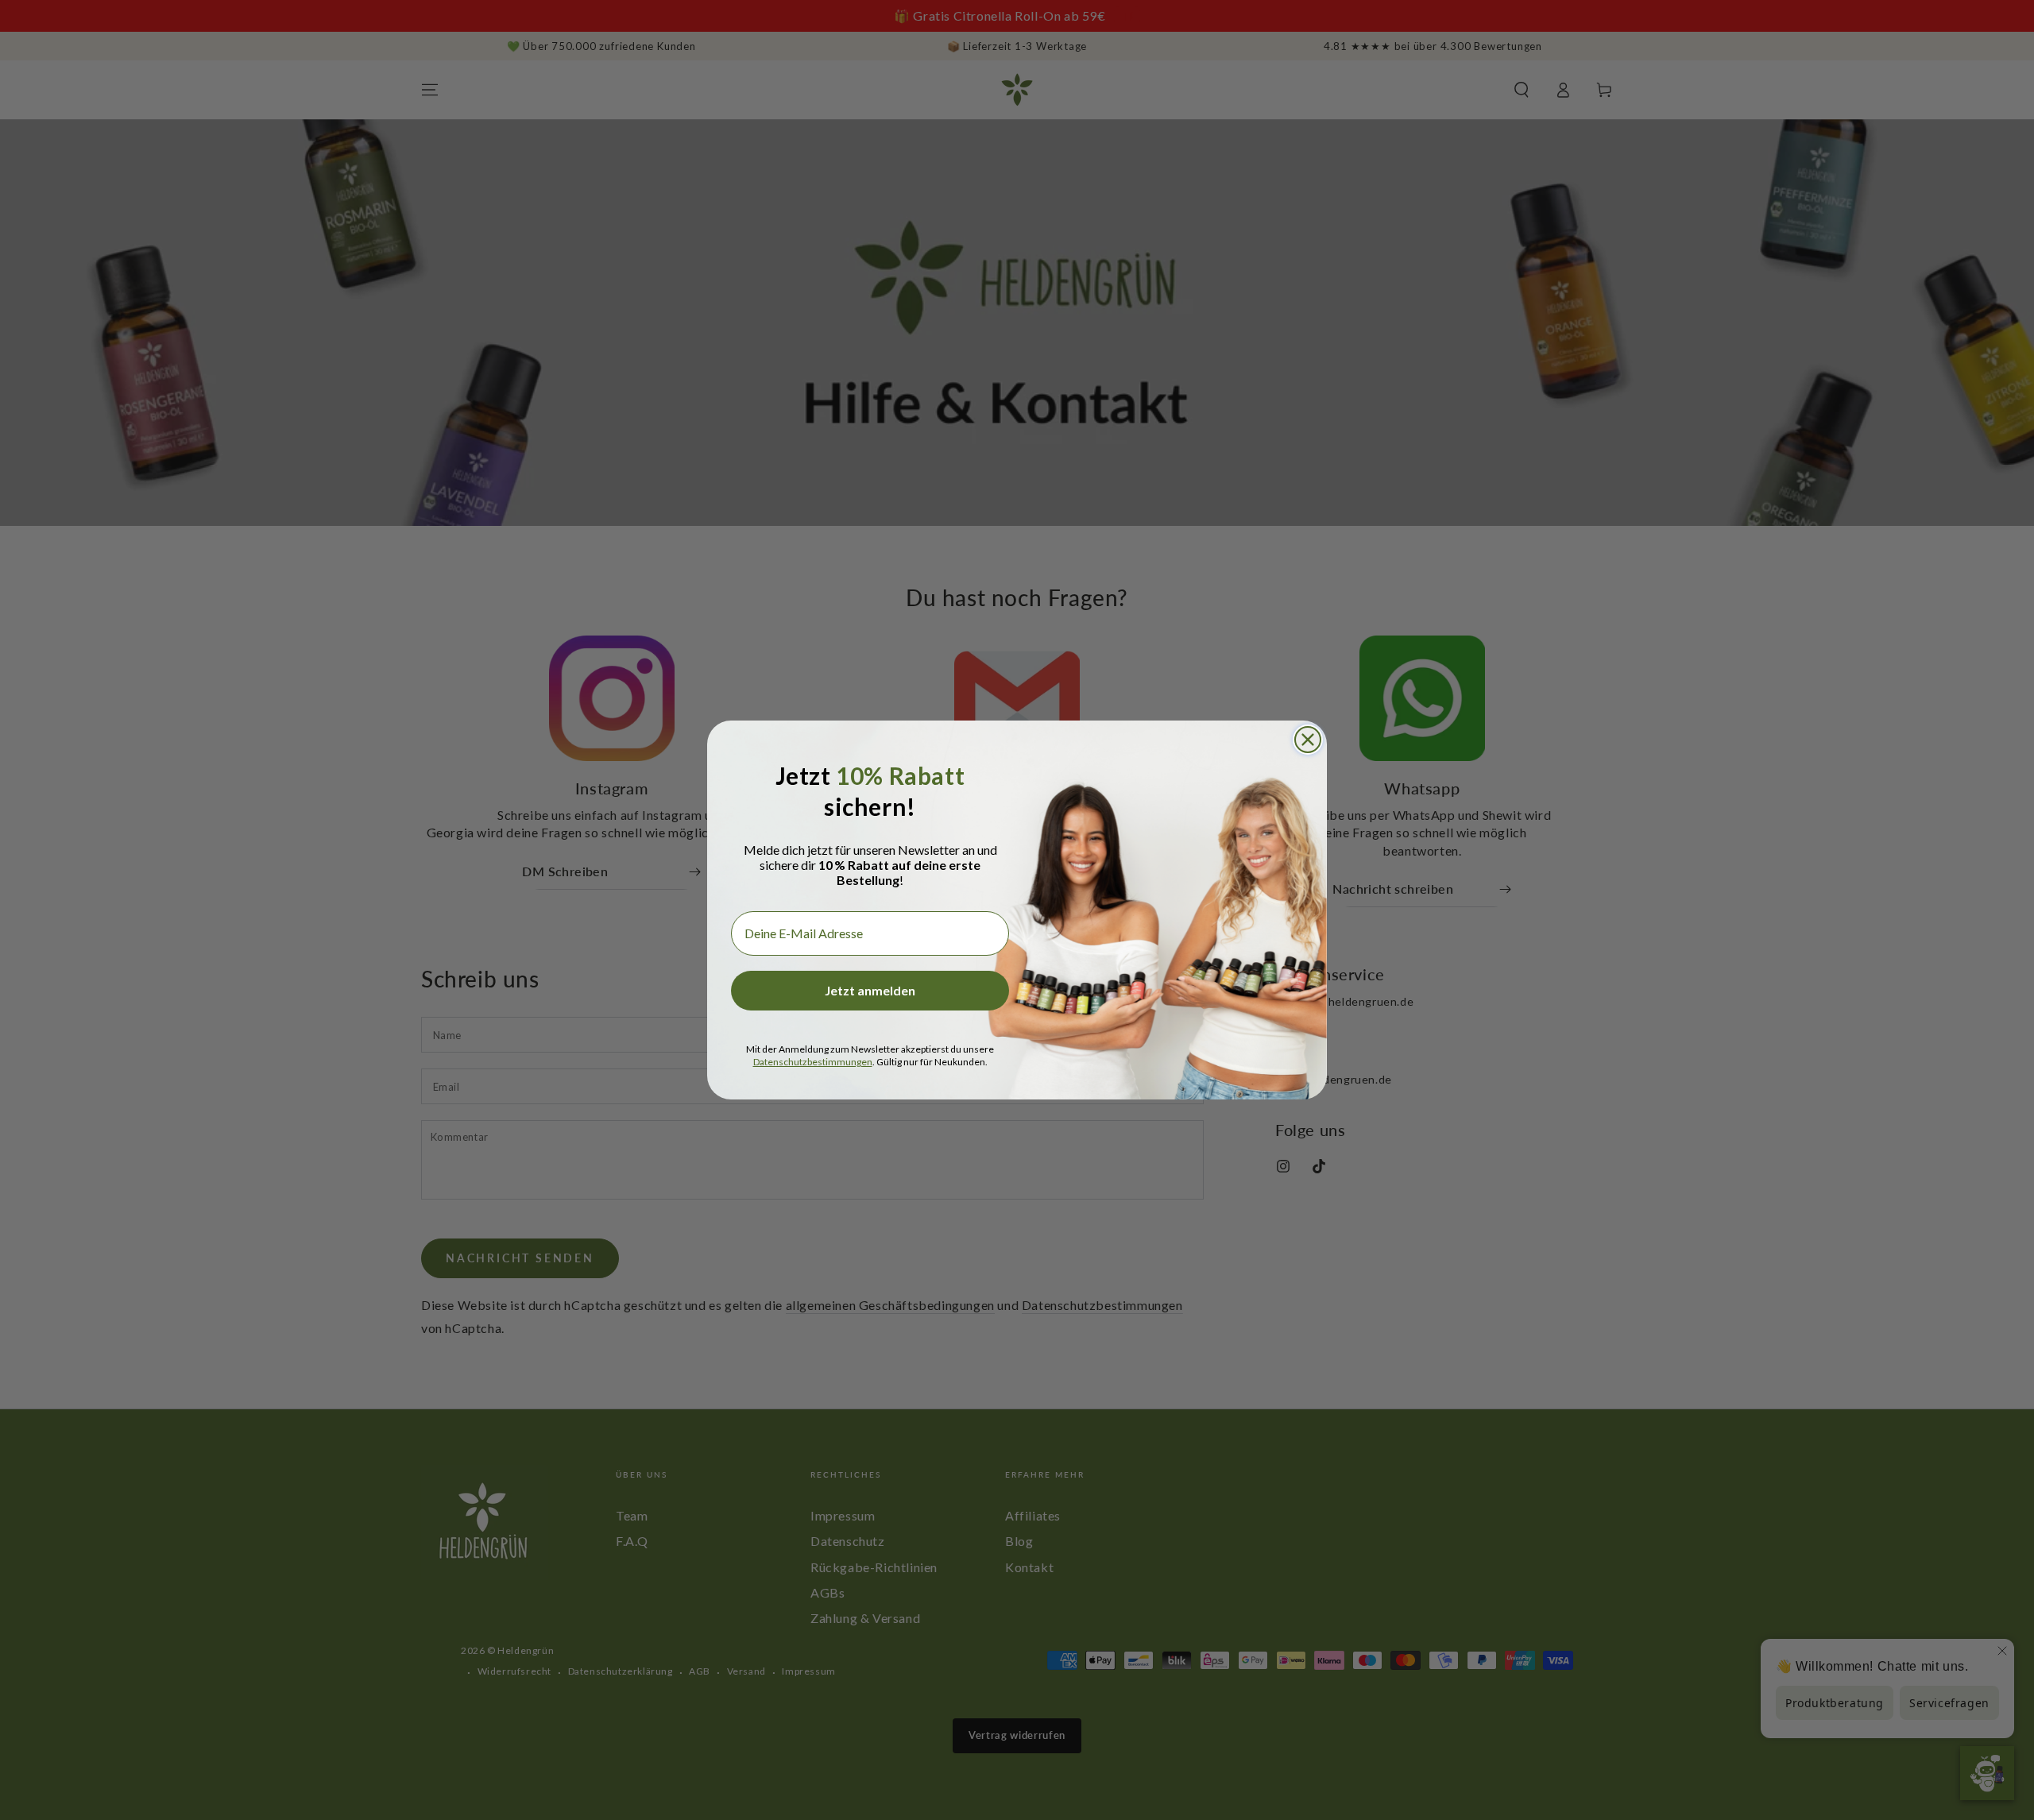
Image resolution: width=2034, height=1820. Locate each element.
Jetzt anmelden (870, 990)
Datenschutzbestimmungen (813, 1062)
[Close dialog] (1308, 740)
